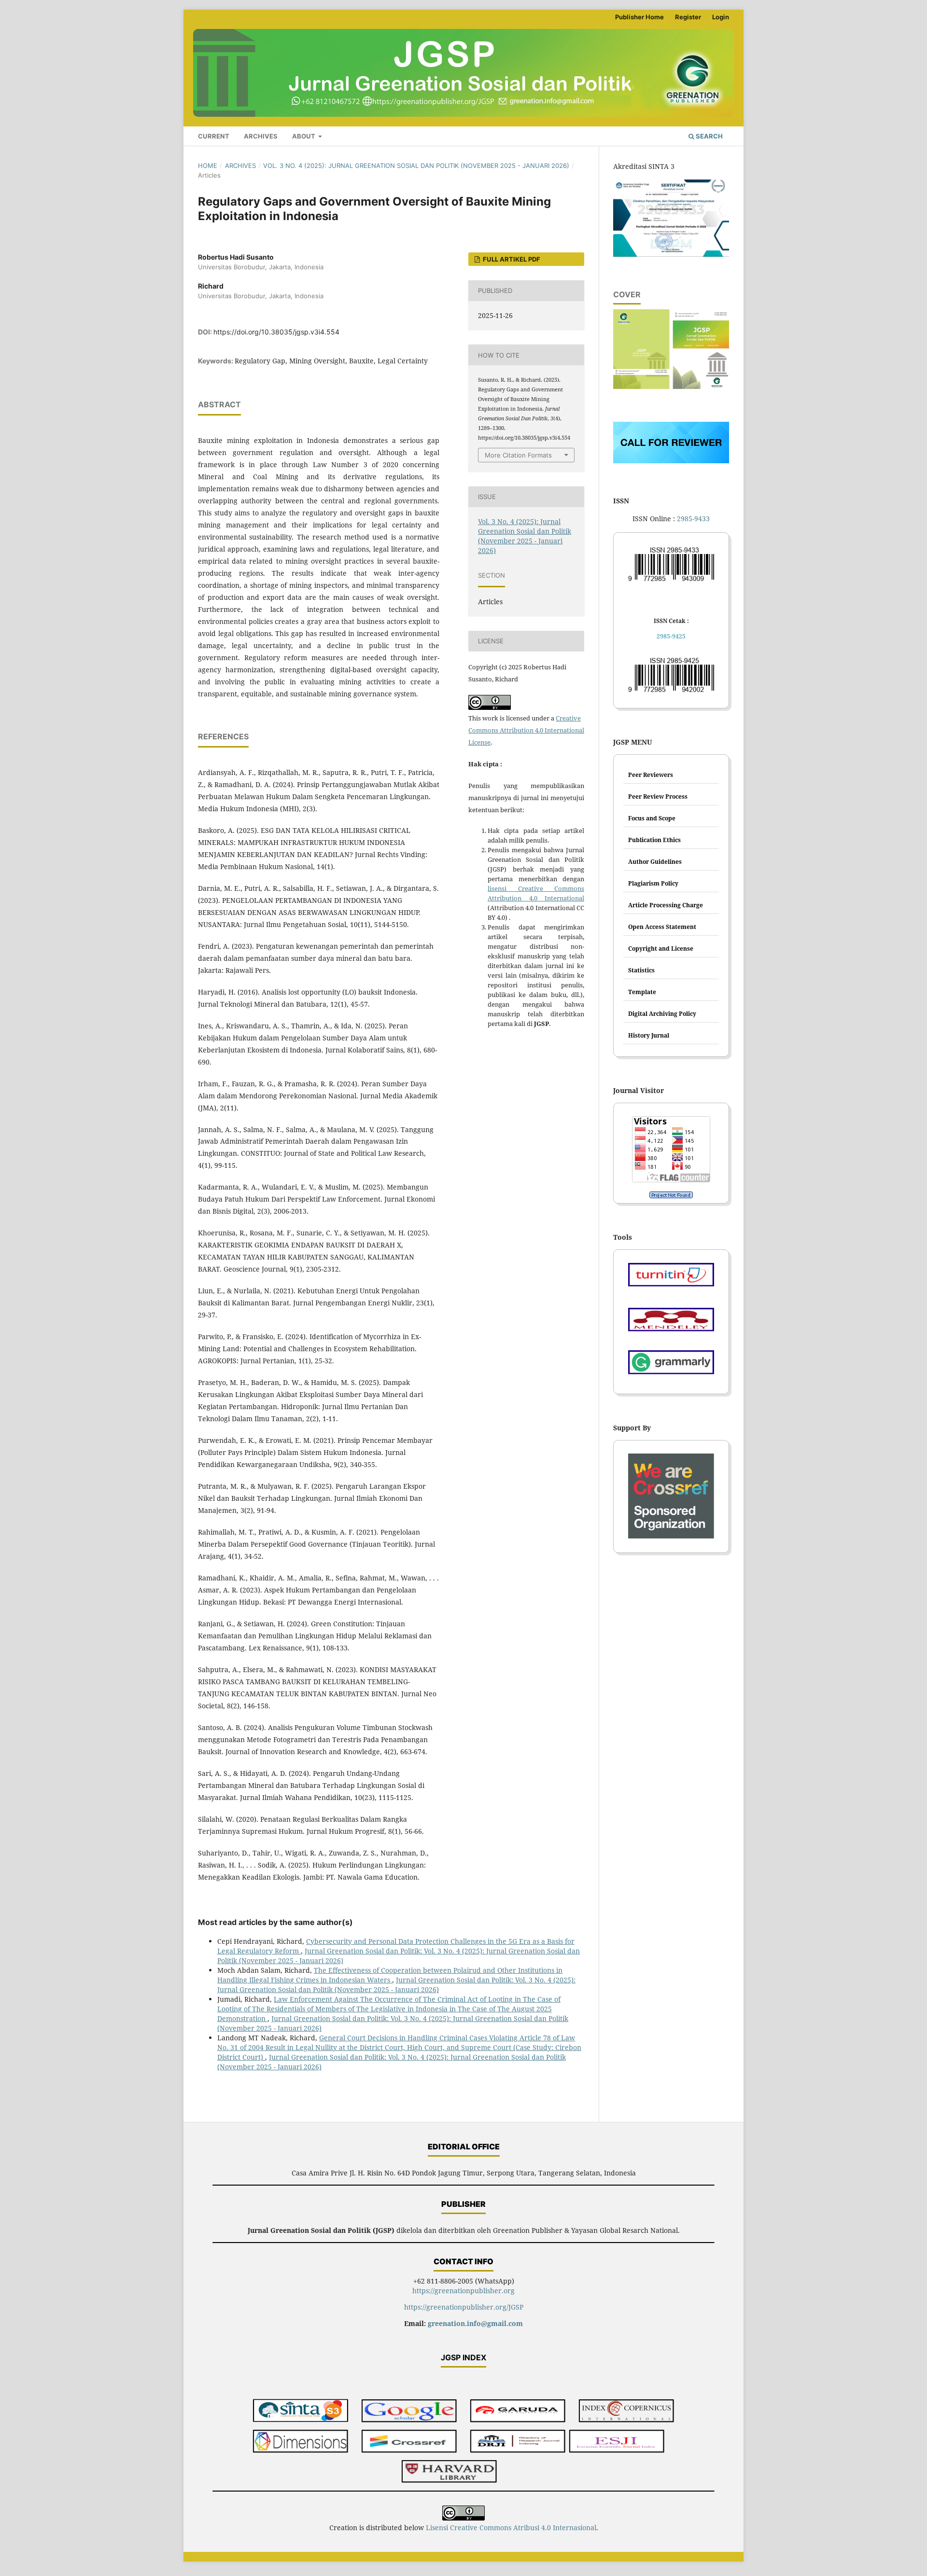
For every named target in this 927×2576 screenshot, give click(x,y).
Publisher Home (639, 17)
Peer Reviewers (651, 775)
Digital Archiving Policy (662, 1014)
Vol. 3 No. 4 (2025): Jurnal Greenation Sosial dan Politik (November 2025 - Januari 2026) (416, 166)
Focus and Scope (652, 818)
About (304, 136)
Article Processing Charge (666, 905)
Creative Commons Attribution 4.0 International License (526, 730)
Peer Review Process (658, 796)
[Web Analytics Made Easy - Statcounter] (671, 1195)
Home (208, 166)
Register (688, 17)
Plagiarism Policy (653, 883)
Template (642, 992)
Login (721, 17)
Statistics (641, 970)
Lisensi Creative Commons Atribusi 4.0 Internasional (511, 2528)
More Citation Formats (518, 455)
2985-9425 (671, 636)
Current (214, 136)
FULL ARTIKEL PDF (511, 259)
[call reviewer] (671, 461)
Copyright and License (661, 949)
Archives (261, 136)
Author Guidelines (655, 862)
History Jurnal (649, 1035)
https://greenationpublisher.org (463, 2291)
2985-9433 (693, 519)
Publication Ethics (654, 840)
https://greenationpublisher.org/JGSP (464, 2307)
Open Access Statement (662, 927)
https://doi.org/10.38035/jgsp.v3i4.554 (276, 332)
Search (709, 136)
